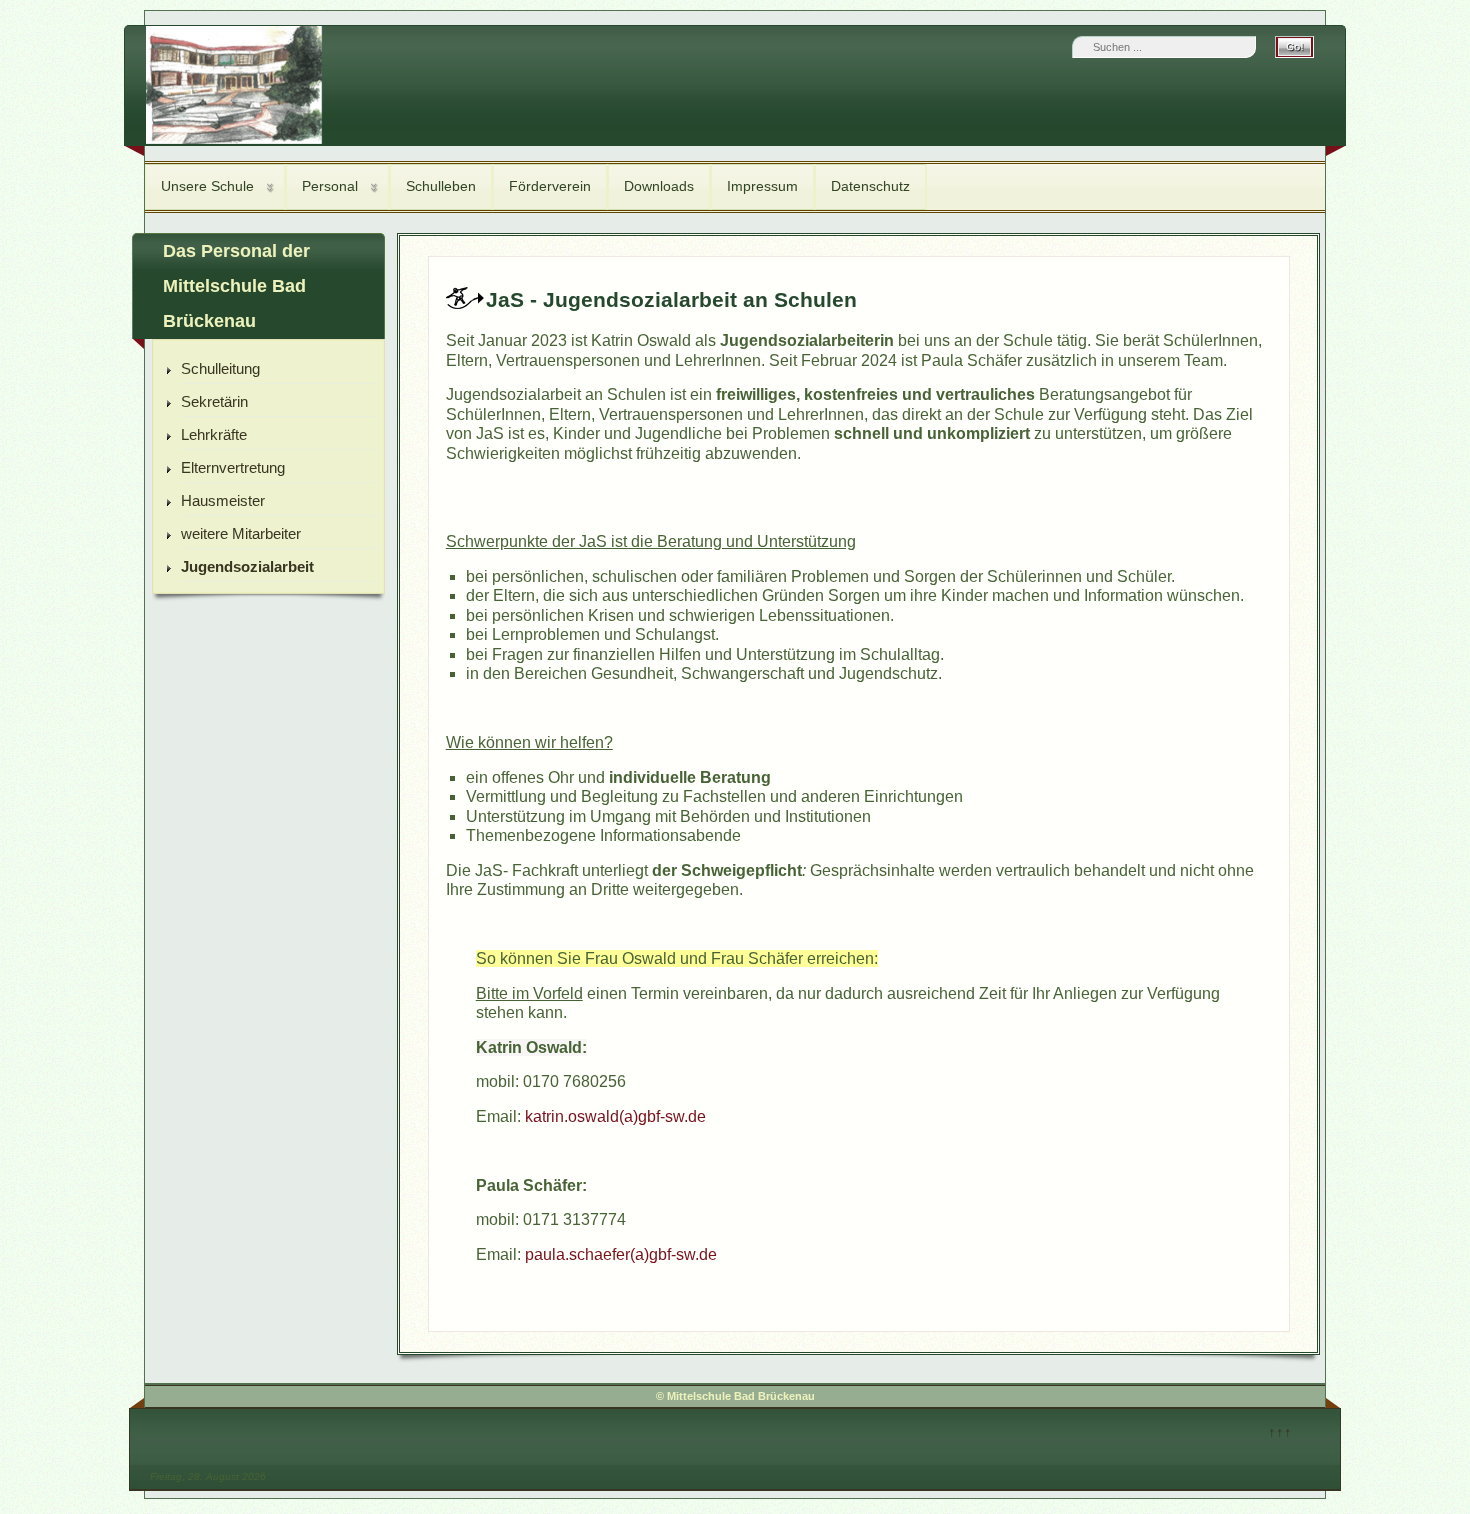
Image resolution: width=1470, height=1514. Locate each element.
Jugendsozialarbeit (247, 566)
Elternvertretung (233, 467)
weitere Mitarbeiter (241, 533)
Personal (330, 186)
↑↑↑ (1280, 1431)
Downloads (659, 186)
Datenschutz (870, 186)
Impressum (762, 186)
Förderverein (550, 186)
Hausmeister (223, 500)
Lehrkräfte (214, 434)
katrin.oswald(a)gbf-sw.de (615, 1116)
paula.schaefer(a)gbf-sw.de (623, 1254)
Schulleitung (220, 368)
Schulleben (441, 186)
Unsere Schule (207, 186)
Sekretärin (214, 401)
